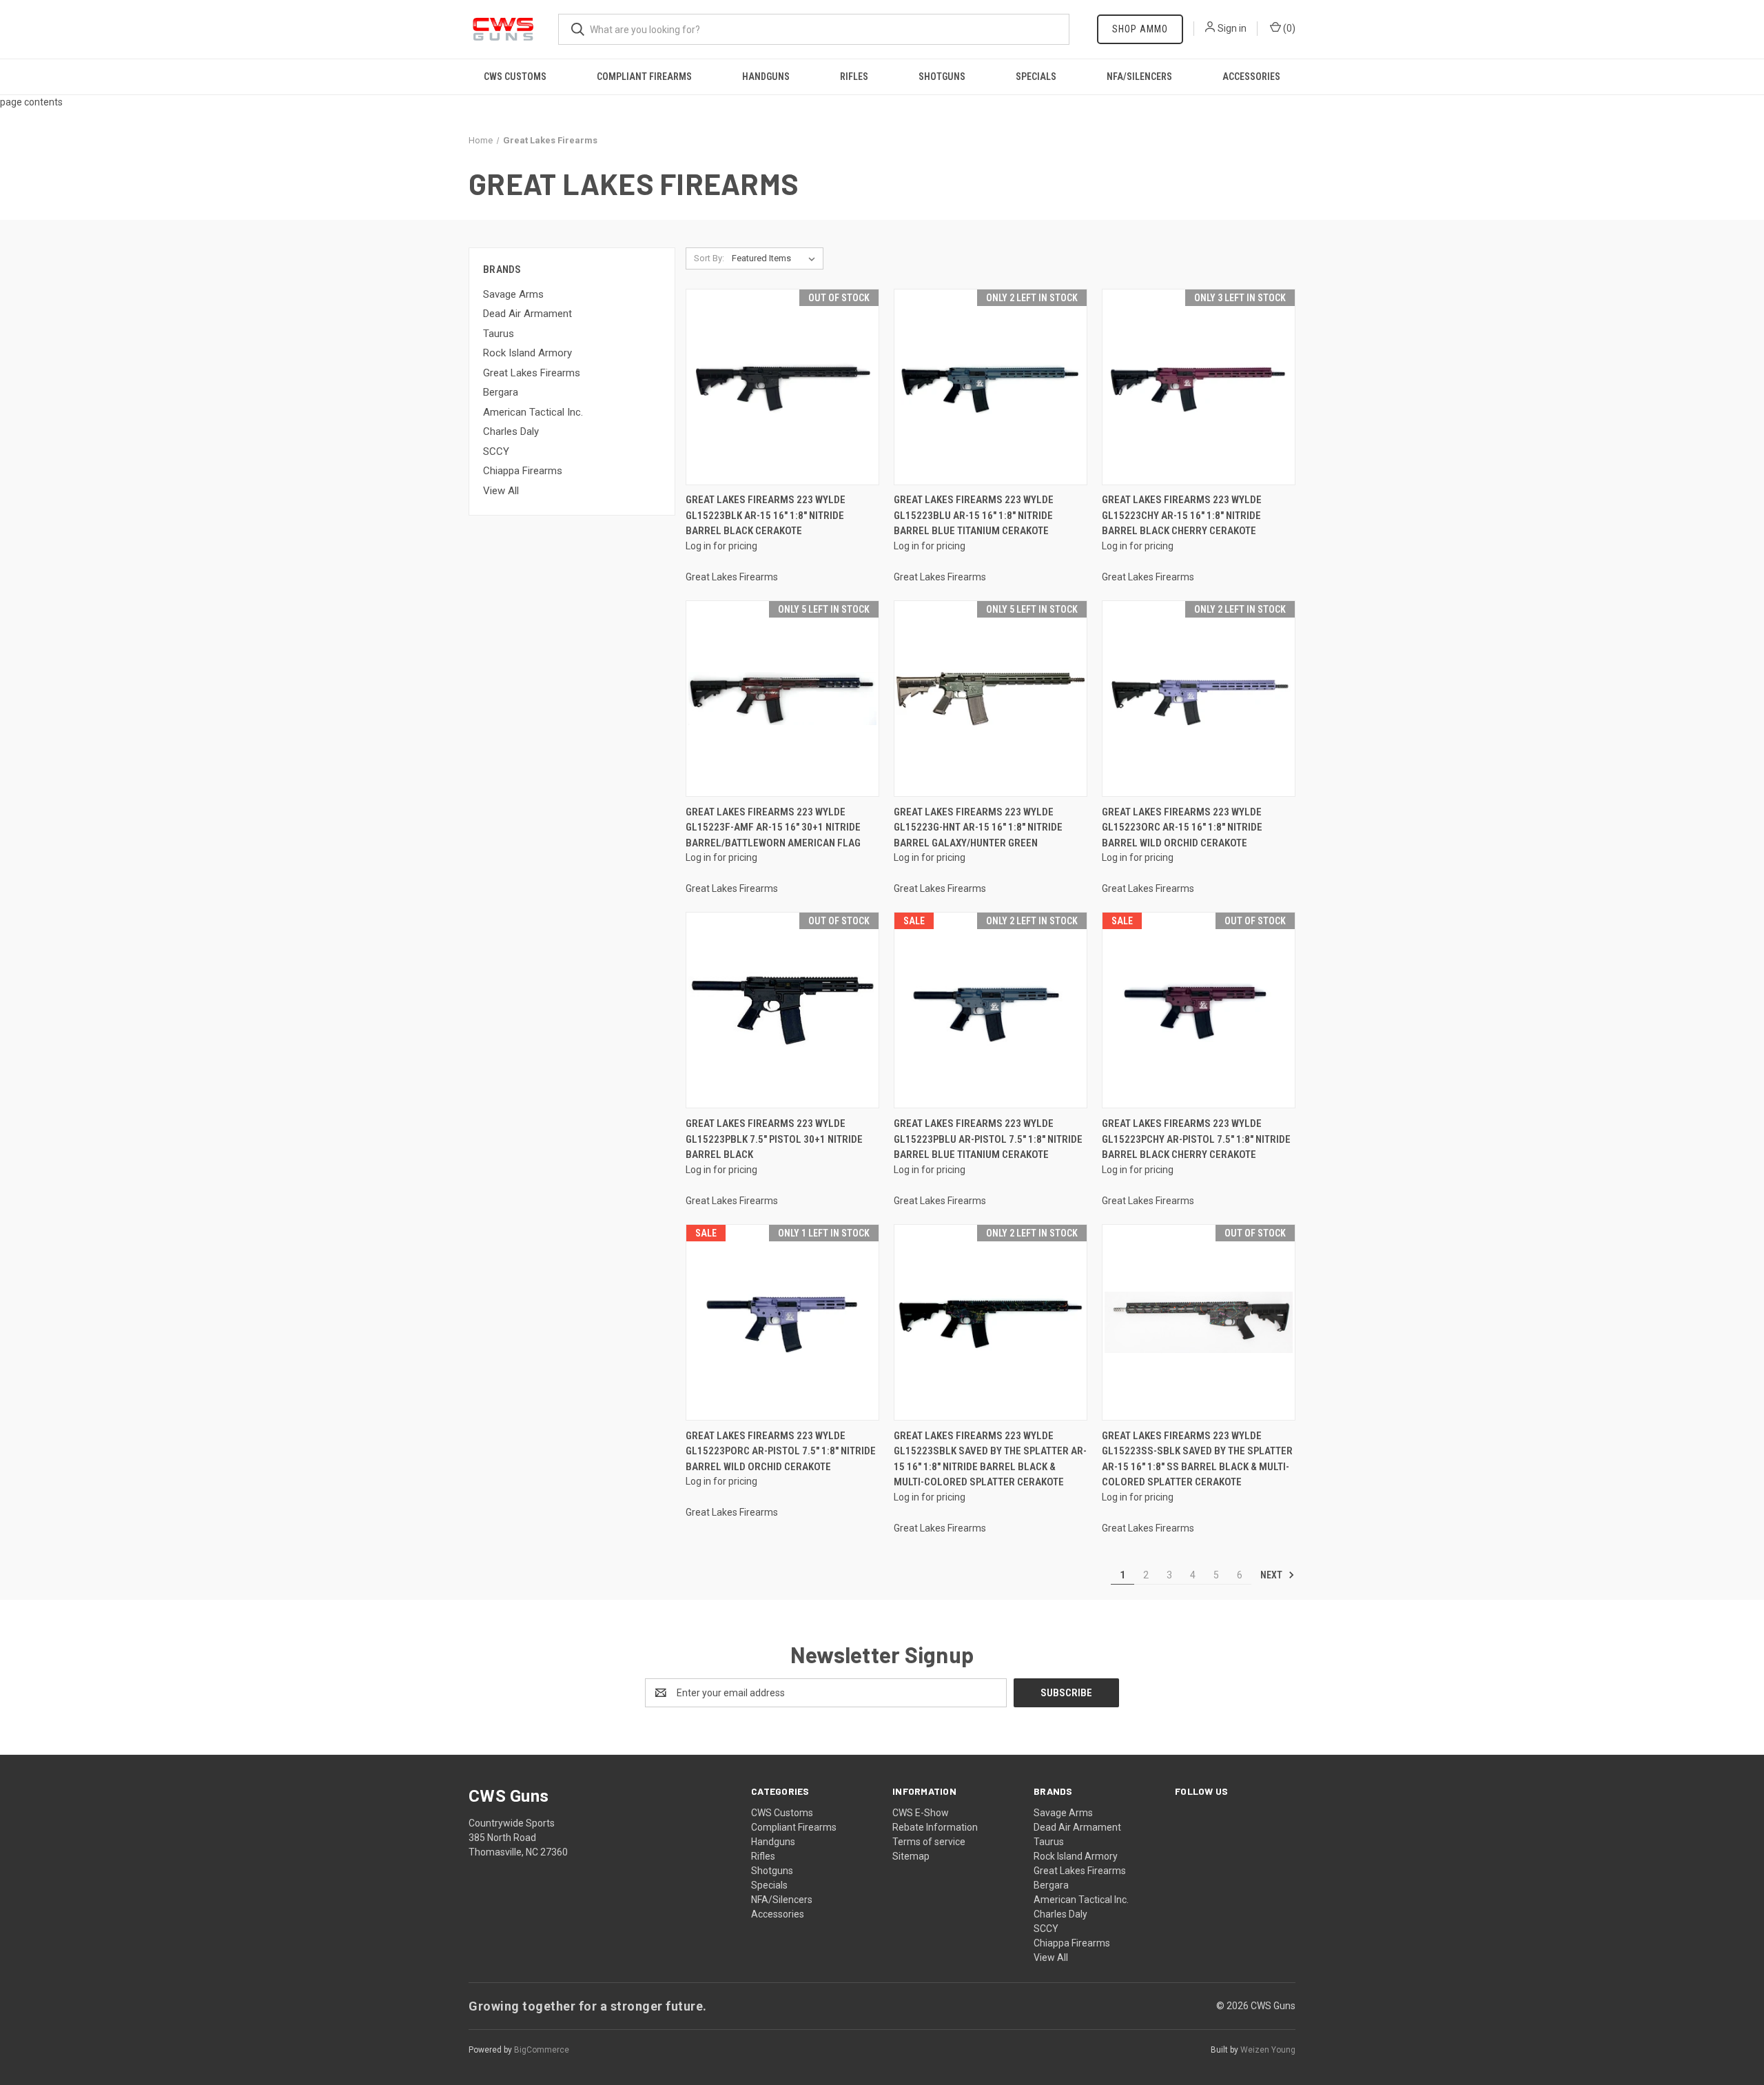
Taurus (499, 334)
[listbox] (776, 258)
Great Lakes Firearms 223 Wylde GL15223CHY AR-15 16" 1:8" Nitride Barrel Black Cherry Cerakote (1182, 515)
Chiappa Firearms (523, 471)
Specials (1036, 77)
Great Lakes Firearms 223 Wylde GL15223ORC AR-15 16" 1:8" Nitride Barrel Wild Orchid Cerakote (1182, 827)
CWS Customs (515, 77)
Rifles (854, 77)
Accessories (1251, 77)
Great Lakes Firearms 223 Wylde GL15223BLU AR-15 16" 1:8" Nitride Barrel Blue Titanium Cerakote (974, 515)
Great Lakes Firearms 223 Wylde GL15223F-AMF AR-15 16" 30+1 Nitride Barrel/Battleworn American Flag (773, 827)
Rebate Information (935, 1827)
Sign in (1232, 28)
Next (1272, 1575)
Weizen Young (1268, 2050)
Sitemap (911, 1856)
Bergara (501, 392)
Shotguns (942, 77)
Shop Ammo (1140, 29)
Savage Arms (513, 294)
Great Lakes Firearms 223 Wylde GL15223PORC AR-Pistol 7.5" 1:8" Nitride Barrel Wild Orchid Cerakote (781, 1451)
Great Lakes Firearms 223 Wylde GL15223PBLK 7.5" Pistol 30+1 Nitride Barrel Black (774, 1139)
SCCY (496, 451)
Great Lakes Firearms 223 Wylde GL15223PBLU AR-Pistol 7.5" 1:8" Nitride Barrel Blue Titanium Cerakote (988, 1139)
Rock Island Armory (527, 353)
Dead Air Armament (527, 314)
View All (501, 491)
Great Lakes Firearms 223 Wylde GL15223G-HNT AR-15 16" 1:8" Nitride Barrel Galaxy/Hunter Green (978, 827)
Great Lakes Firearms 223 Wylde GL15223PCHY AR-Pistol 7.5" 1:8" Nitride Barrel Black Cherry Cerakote (1196, 1139)
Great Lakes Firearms (532, 373)
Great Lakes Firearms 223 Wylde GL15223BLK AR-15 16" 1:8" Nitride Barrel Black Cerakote (766, 515)
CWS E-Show (921, 1813)
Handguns (766, 77)
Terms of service (929, 1842)
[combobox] (814, 29)
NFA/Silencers (1139, 77)
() (1288, 28)
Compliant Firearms (644, 77)
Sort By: (709, 258)
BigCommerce (542, 2050)
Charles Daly (511, 431)
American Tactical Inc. (533, 412)
